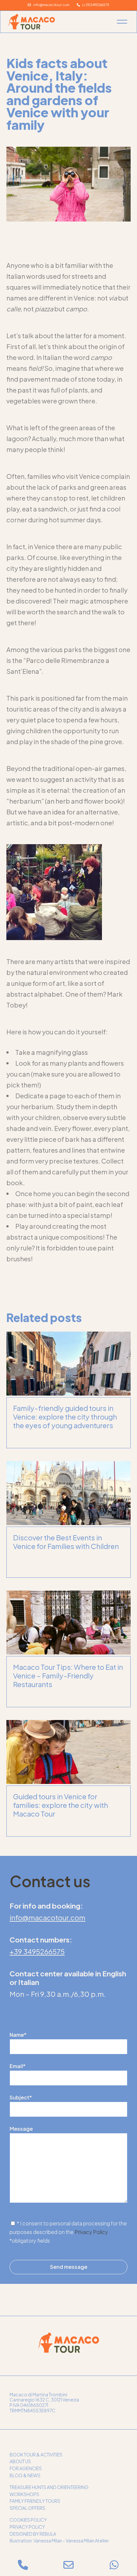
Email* (18, 2066)
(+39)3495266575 (95, 5)
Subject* (21, 2097)
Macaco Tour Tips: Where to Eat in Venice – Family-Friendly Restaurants (68, 1676)
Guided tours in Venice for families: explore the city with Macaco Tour (61, 1805)
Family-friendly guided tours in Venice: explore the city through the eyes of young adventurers (65, 1417)
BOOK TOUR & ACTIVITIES (36, 2455)
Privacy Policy (91, 2232)
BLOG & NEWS (25, 2475)
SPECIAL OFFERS (27, 2508)
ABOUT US (20, 2461)
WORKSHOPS (24, 2494)
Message (21, 2129)
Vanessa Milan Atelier (87, 2541)
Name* (18, 2035)
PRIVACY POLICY (27, 2527)
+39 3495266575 (37, 1951)
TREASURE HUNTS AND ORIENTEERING (49, 2487)
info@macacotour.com (50, 5)
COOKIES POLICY (28, 2520)
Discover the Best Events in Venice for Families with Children (66, 1542)
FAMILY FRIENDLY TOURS (35, 2501)
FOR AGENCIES (26, 2468)
